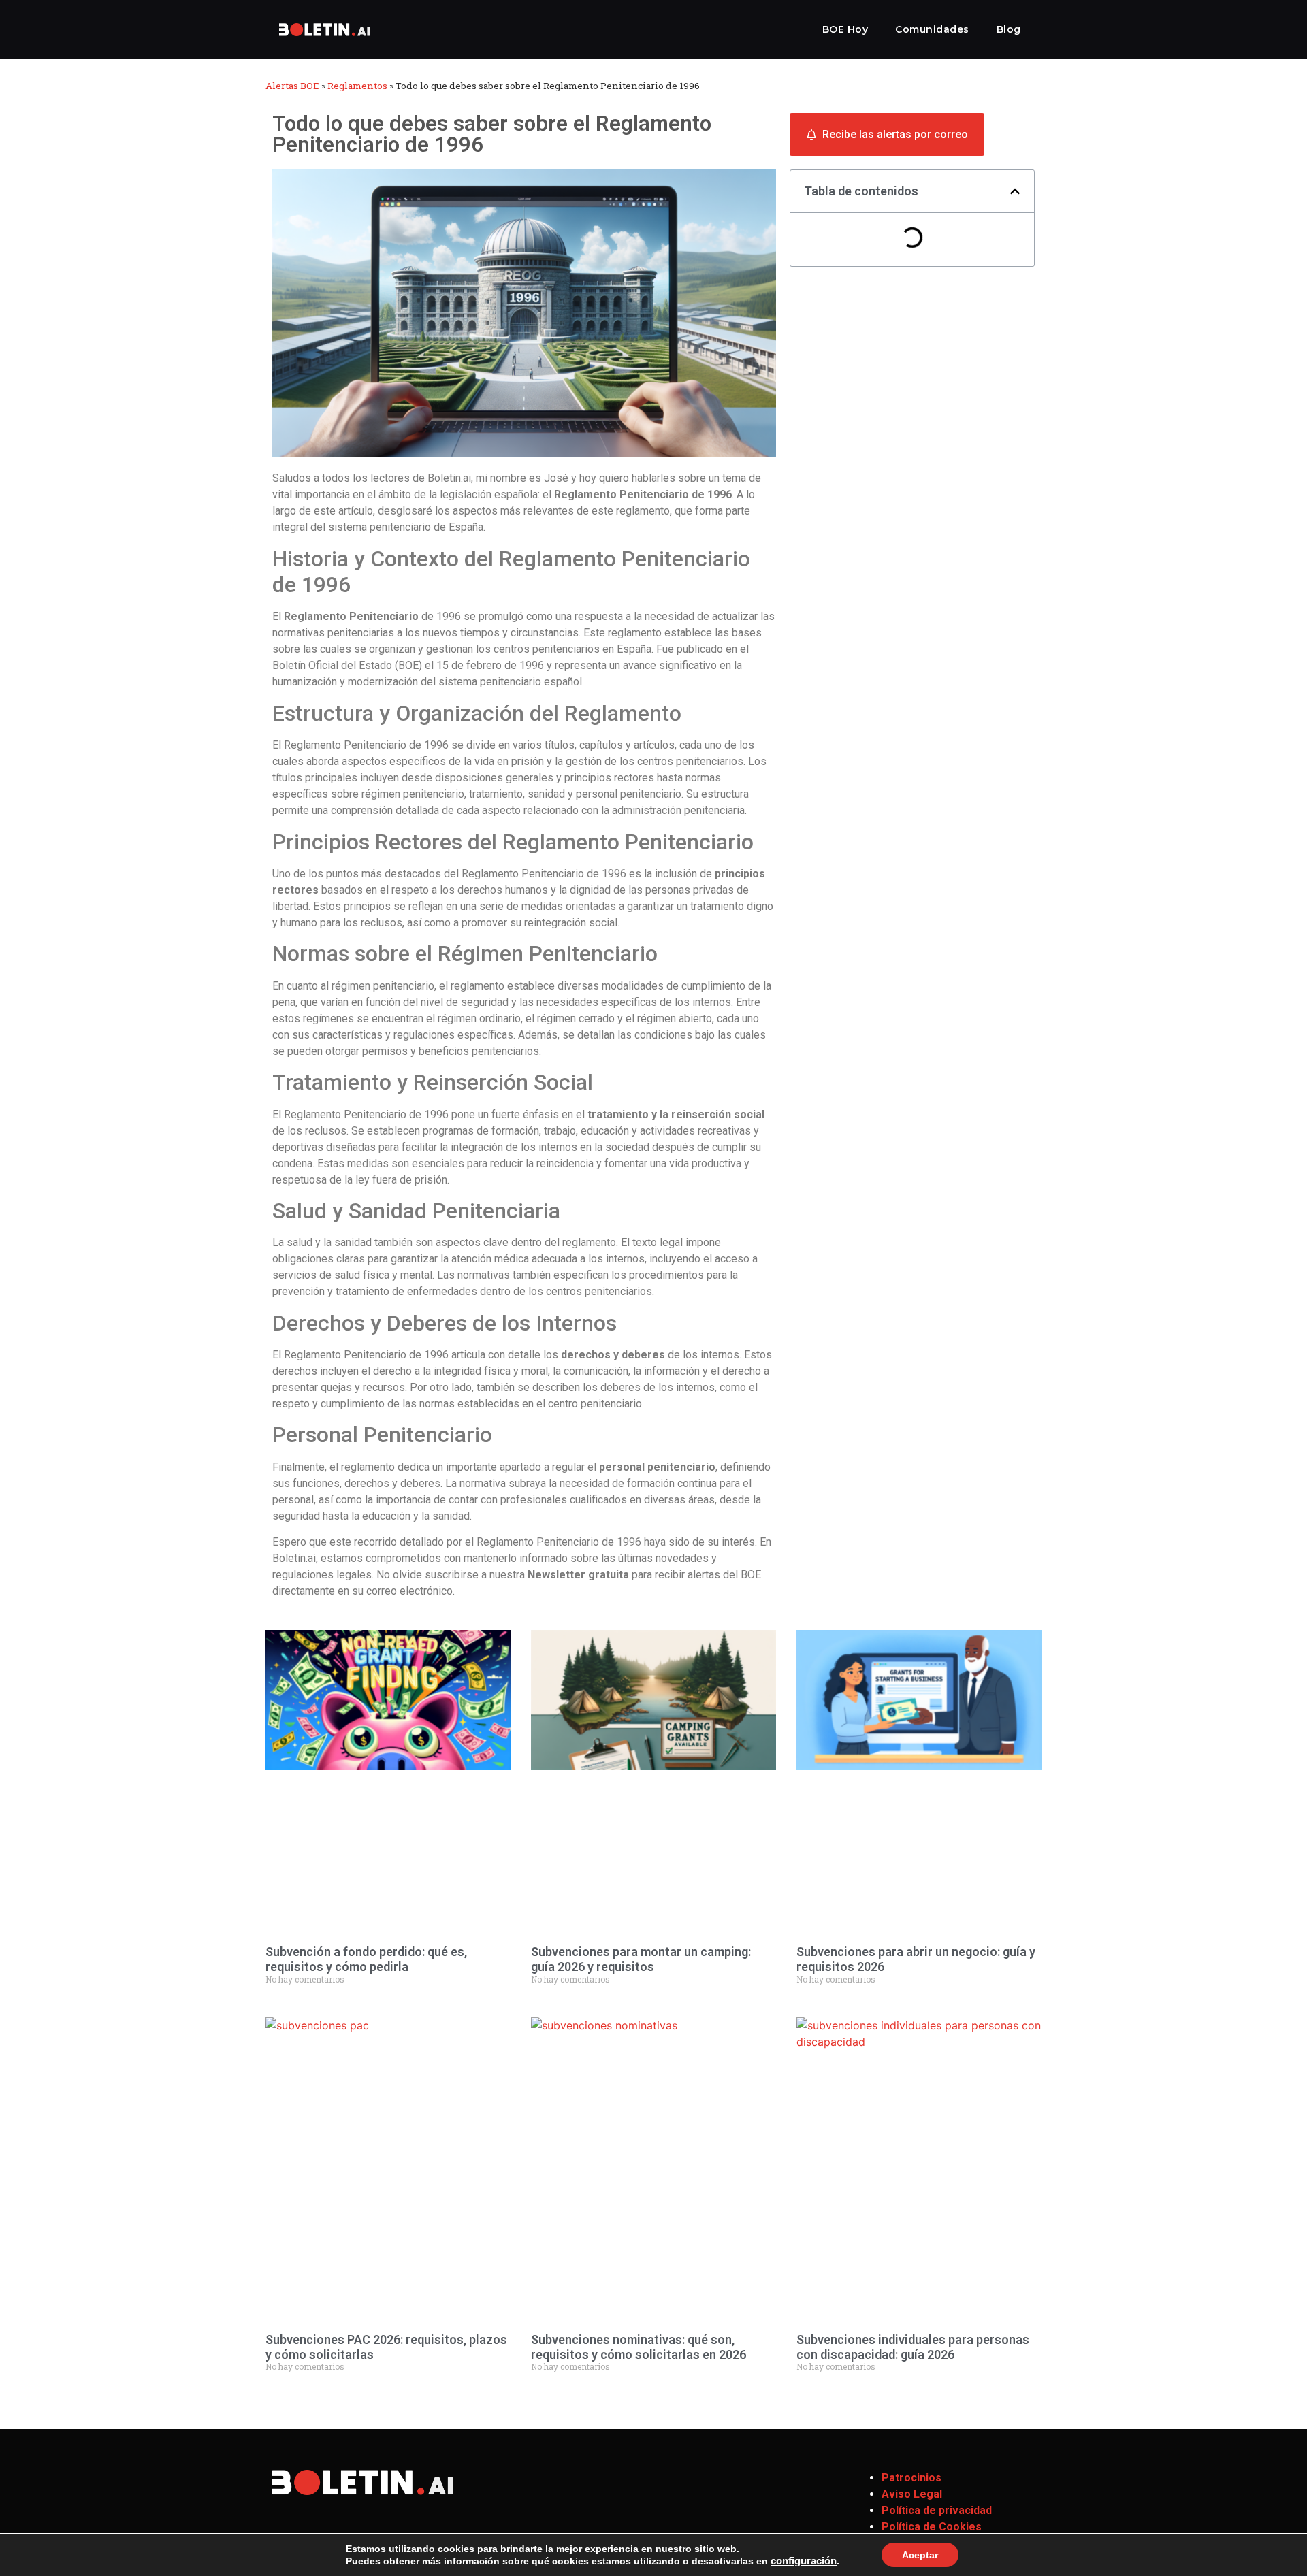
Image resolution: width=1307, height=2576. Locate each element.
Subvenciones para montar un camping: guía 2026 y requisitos (641, 1959)
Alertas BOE (292, 86)
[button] (1015, 191)
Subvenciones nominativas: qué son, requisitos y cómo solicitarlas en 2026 (639, 2347)
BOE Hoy (845, 29)
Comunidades (932, 29)
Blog (1009, 29)
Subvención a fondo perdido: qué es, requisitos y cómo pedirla (366, 1959)
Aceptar (920, 2555)
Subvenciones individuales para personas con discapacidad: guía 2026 (913, 2347)
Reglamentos (357, 86)
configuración (804, 2561)
